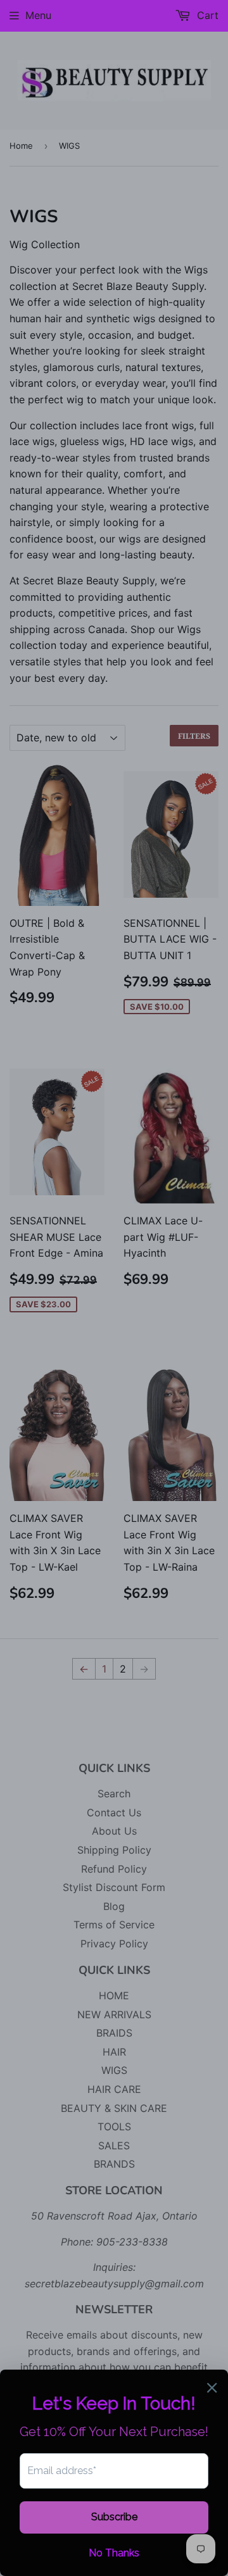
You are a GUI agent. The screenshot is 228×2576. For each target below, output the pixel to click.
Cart (206, 15)
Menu (38, 15)
